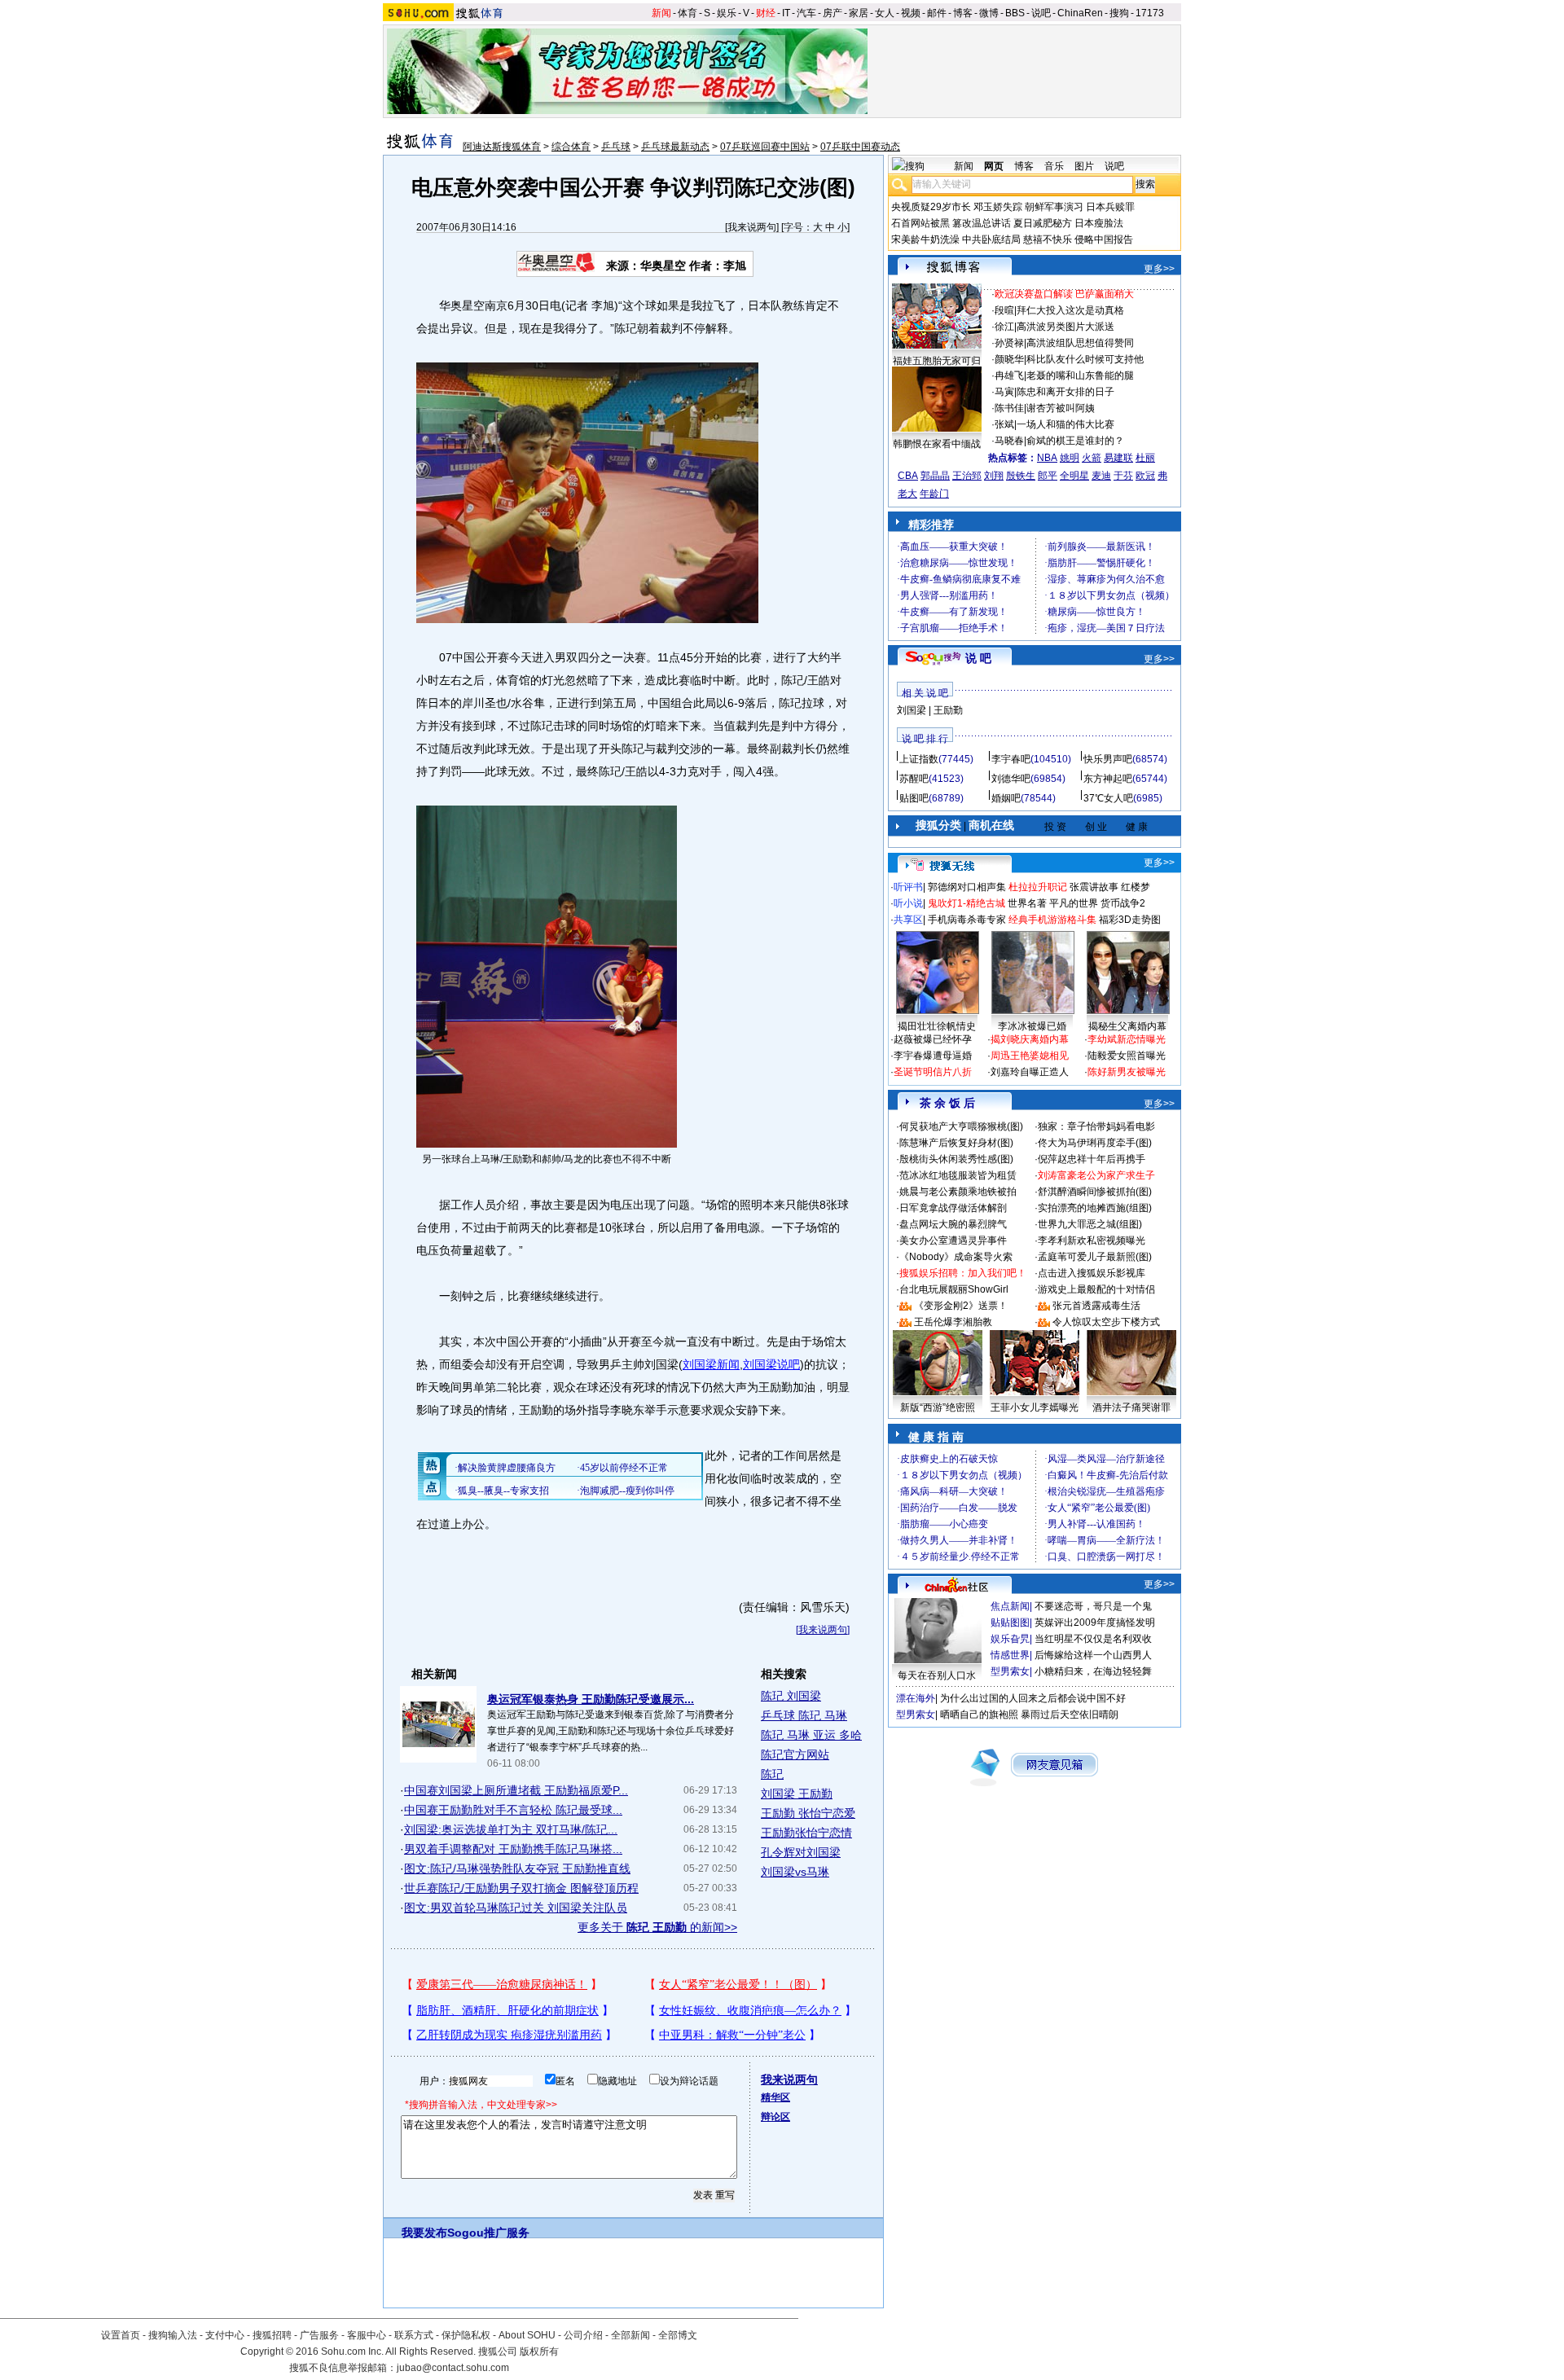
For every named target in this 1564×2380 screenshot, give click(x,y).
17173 (1150, 13)
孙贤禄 (1009, 343)
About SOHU (527, 2335)
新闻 (661, 13)
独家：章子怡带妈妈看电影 (1096, 1126)
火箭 (1092, 458)
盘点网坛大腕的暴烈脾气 (953, 1224)
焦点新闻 (1010, 1606)
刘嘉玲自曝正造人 (1030, 1072)
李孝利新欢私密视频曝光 (1092, 1240)
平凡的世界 (1074, 903)
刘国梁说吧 (771, 1364)
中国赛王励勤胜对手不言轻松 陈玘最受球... (513, 1810)
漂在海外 (916, 1698)
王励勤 (948, 710)
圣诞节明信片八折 (933, 1072)
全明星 (1074, 476)
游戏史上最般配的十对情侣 (1096, 1289)
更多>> (1159, 269)
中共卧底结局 (991, 239)
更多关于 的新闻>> (657, 1927)
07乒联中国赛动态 (860, 147)
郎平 (1048, 476)
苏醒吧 (914, 779)
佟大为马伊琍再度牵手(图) (1095, 1143)
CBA (908, 476)
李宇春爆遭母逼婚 (933, 1056)
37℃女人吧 (1108, 798)
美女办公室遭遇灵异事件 (953, 1240)
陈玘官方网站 (795, 1754)
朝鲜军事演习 (1054, 207)
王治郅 (967, 476)
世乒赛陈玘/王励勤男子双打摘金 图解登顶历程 (521, 1888)
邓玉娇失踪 (998, 207)
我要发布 (424, 2233)
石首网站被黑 (920, 223)
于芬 (1123, 476)
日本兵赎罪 (1110, 207)
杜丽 (1145, 458)
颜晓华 (1009, 359)
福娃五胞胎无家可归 (937, 361)
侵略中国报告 (1104, 239)
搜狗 (1119, 13)
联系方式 (414, 2335)
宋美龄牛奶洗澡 (925, 239)
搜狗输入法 (173, 2335)
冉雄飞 (1009, 375)
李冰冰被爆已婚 (1032, 1026)
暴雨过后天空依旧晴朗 (1070, 1715)
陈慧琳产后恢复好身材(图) (956, 1143)
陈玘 (772, 1774)
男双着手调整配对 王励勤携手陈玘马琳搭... (513, 1849)
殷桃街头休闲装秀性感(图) (956, 1159)
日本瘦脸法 (1099, 223)
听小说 (908, 903)
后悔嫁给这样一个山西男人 (1093, 1655)
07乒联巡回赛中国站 (765, 147)
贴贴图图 (1010, 1623)
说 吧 (978, 658)
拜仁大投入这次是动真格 (1070, 310)
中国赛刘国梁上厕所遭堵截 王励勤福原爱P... (516, 1790)
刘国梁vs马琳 (795, 1872)
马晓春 (1009, 441)
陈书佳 (1009, 408)
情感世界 (1010, 1655)
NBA (1047, 458)
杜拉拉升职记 (1038, 887)
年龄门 (934, 494)
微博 (989, 13)
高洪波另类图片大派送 (1065, 327)
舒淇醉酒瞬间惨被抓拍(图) (1095, 1192)
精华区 (775, 2097)
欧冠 (1145, 476)
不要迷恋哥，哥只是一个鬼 (1093, 1606)
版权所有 (539, 2351)
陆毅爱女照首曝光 (1127, 1056)
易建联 (1118, 458)
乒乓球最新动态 (675, 147)
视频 (911, 13)
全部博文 (678, 2335)
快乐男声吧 (1108, 759)
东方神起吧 (1108, 779)
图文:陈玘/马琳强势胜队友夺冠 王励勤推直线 (517, 1868)
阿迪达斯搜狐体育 (502, 147)
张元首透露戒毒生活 (1096, 1306)
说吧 (1041, 13)
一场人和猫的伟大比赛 (1065, 424)
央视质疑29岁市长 (931, 207)
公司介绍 (583, 2335)
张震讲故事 (1094, 887)
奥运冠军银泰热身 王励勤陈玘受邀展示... (591, 1699)
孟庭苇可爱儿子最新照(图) (1095, 1257)
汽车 (806, 13)
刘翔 (994, 476)
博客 (963, 13)
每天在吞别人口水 (937, 1675)
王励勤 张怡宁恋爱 (808, 1813)
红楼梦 (1136, 887)
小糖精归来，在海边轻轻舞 (1093, 1671)
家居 (859, 13)
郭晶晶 (935, 476)
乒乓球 (616, 147)
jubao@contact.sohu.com (453, 2368)
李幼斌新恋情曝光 (1127, 1039)
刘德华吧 (1011, 779)
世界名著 (1027, 903)
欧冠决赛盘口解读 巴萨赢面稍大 (1064, 294)
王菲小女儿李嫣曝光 (1035, 1407)
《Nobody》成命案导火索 (956, 1257)
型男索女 (1010, 1671)
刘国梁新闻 (711, 1364)
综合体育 (571, 147)
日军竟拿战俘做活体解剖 (953, 1208)
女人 (885, 13)
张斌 (1004, 424)
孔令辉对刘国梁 (801, 1852)
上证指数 (919, 759)
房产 (833, 13)
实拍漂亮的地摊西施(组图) (1095, 1208)
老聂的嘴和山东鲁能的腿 (1080, 375)
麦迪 (1101, 476)
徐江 (1004, 327)
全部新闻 (630, 2335)
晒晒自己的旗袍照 (979, 1715)
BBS (1015, 13)
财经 (766, 13)
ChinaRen (1080, 13)
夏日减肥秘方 (1043, 223)
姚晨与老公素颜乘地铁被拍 (958, 1192)
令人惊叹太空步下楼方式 (1106, 1322)
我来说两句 (752, 227)
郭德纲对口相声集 (967, 887)
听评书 (908, 887)
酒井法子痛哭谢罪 (1131, 1407)
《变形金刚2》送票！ (961, 1306)
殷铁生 (1021, 476)
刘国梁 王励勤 (797, 1794)
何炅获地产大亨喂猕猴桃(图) (961, 1126)
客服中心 (367, 2335)
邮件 (937, 13)
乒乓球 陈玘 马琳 (804, 1715)
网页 (994, 166)
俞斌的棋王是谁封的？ (1075, 441)
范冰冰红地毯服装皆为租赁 (958, 1175)
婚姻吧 (1006, 798)
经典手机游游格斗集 (1052, 920)
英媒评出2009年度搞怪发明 (1095, 1623)
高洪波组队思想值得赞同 (1080, 343)
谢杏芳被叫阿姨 (1061, 408)
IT (786, 13)
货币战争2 (1123, 903)
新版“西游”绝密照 (938, 1407)
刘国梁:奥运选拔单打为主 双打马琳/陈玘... (511, 1829)
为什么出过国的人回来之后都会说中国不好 (1033, 1698)
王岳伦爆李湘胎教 (953, 1322)
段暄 (1004, 310)
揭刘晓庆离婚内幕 (1030, 1039)
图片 (1084, 166)
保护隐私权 (466, 2335)
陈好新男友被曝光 (1127, 1072)
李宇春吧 (1011, 759)
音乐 (1054, 166)
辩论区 (775, 2117)
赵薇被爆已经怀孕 (933, 1039)
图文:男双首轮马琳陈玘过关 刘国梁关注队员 (516, 1908)
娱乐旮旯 (1010, 1639)
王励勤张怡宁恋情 (806, 1833)
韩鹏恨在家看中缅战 (937, 444)
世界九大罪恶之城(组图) (1090, 1224)
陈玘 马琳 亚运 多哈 (811, 1735)
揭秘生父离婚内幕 (1127, 1026)
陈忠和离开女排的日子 (1065, 392)
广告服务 (319, 2335)
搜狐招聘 (272, 2335)
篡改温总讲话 (982, 223)
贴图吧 (914, 798)
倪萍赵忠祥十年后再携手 (1092, 1159)
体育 (688, 13)
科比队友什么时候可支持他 (1085, 359)
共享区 (908, 920)
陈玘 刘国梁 (791, 1696)
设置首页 (121, 2335)
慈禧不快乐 (1048, 239)
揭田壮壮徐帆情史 (937, 1026)
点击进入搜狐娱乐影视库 (1092, 1273)
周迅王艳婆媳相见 (1030, 1056)
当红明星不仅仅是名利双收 (1093, 1639)
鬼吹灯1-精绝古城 (967, 903)
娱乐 (727, 13)
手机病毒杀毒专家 (967, 920)
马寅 (1004, 392)
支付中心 (225, 2335)
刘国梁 (912, 710)
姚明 (1070, 458)
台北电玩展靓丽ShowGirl (954, 1289)
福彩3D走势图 (1130, 920)
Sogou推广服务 (488, 2233)
